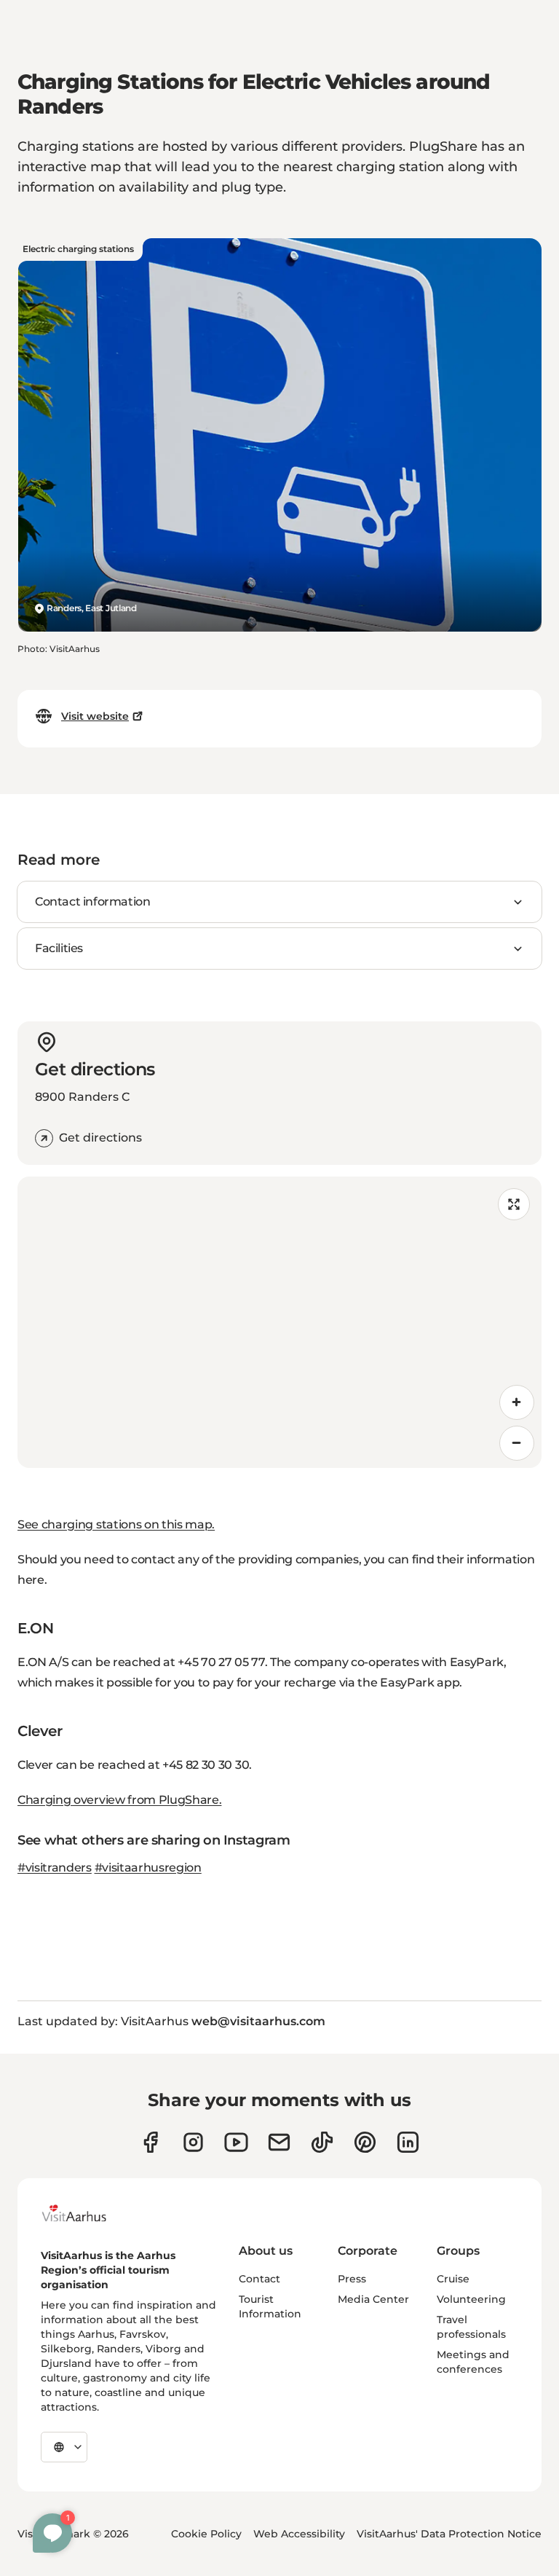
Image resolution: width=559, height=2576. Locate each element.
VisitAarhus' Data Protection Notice (449, 2534)
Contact (259, 2279)
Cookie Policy (206, 2534)
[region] (279, 1322)
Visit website (95, 716)
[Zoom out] (517, 1443)
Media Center (373, 2299)
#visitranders (55, 1868)
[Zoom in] (517, 1402)
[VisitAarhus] (85, 2213)
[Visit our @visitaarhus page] (322, 2142)
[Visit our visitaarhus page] (150, 2142)
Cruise (453, 2279)
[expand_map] (514, 1204)
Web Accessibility (299, 2534)
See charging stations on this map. (116, 1524)
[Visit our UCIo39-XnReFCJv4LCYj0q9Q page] (236, 2142)
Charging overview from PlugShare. (119, 1800)
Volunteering (471, 2299)
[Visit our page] (193, 2142)
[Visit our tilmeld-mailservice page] (279, 2142)
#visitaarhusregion (148, 1868)
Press (352, 2279)
